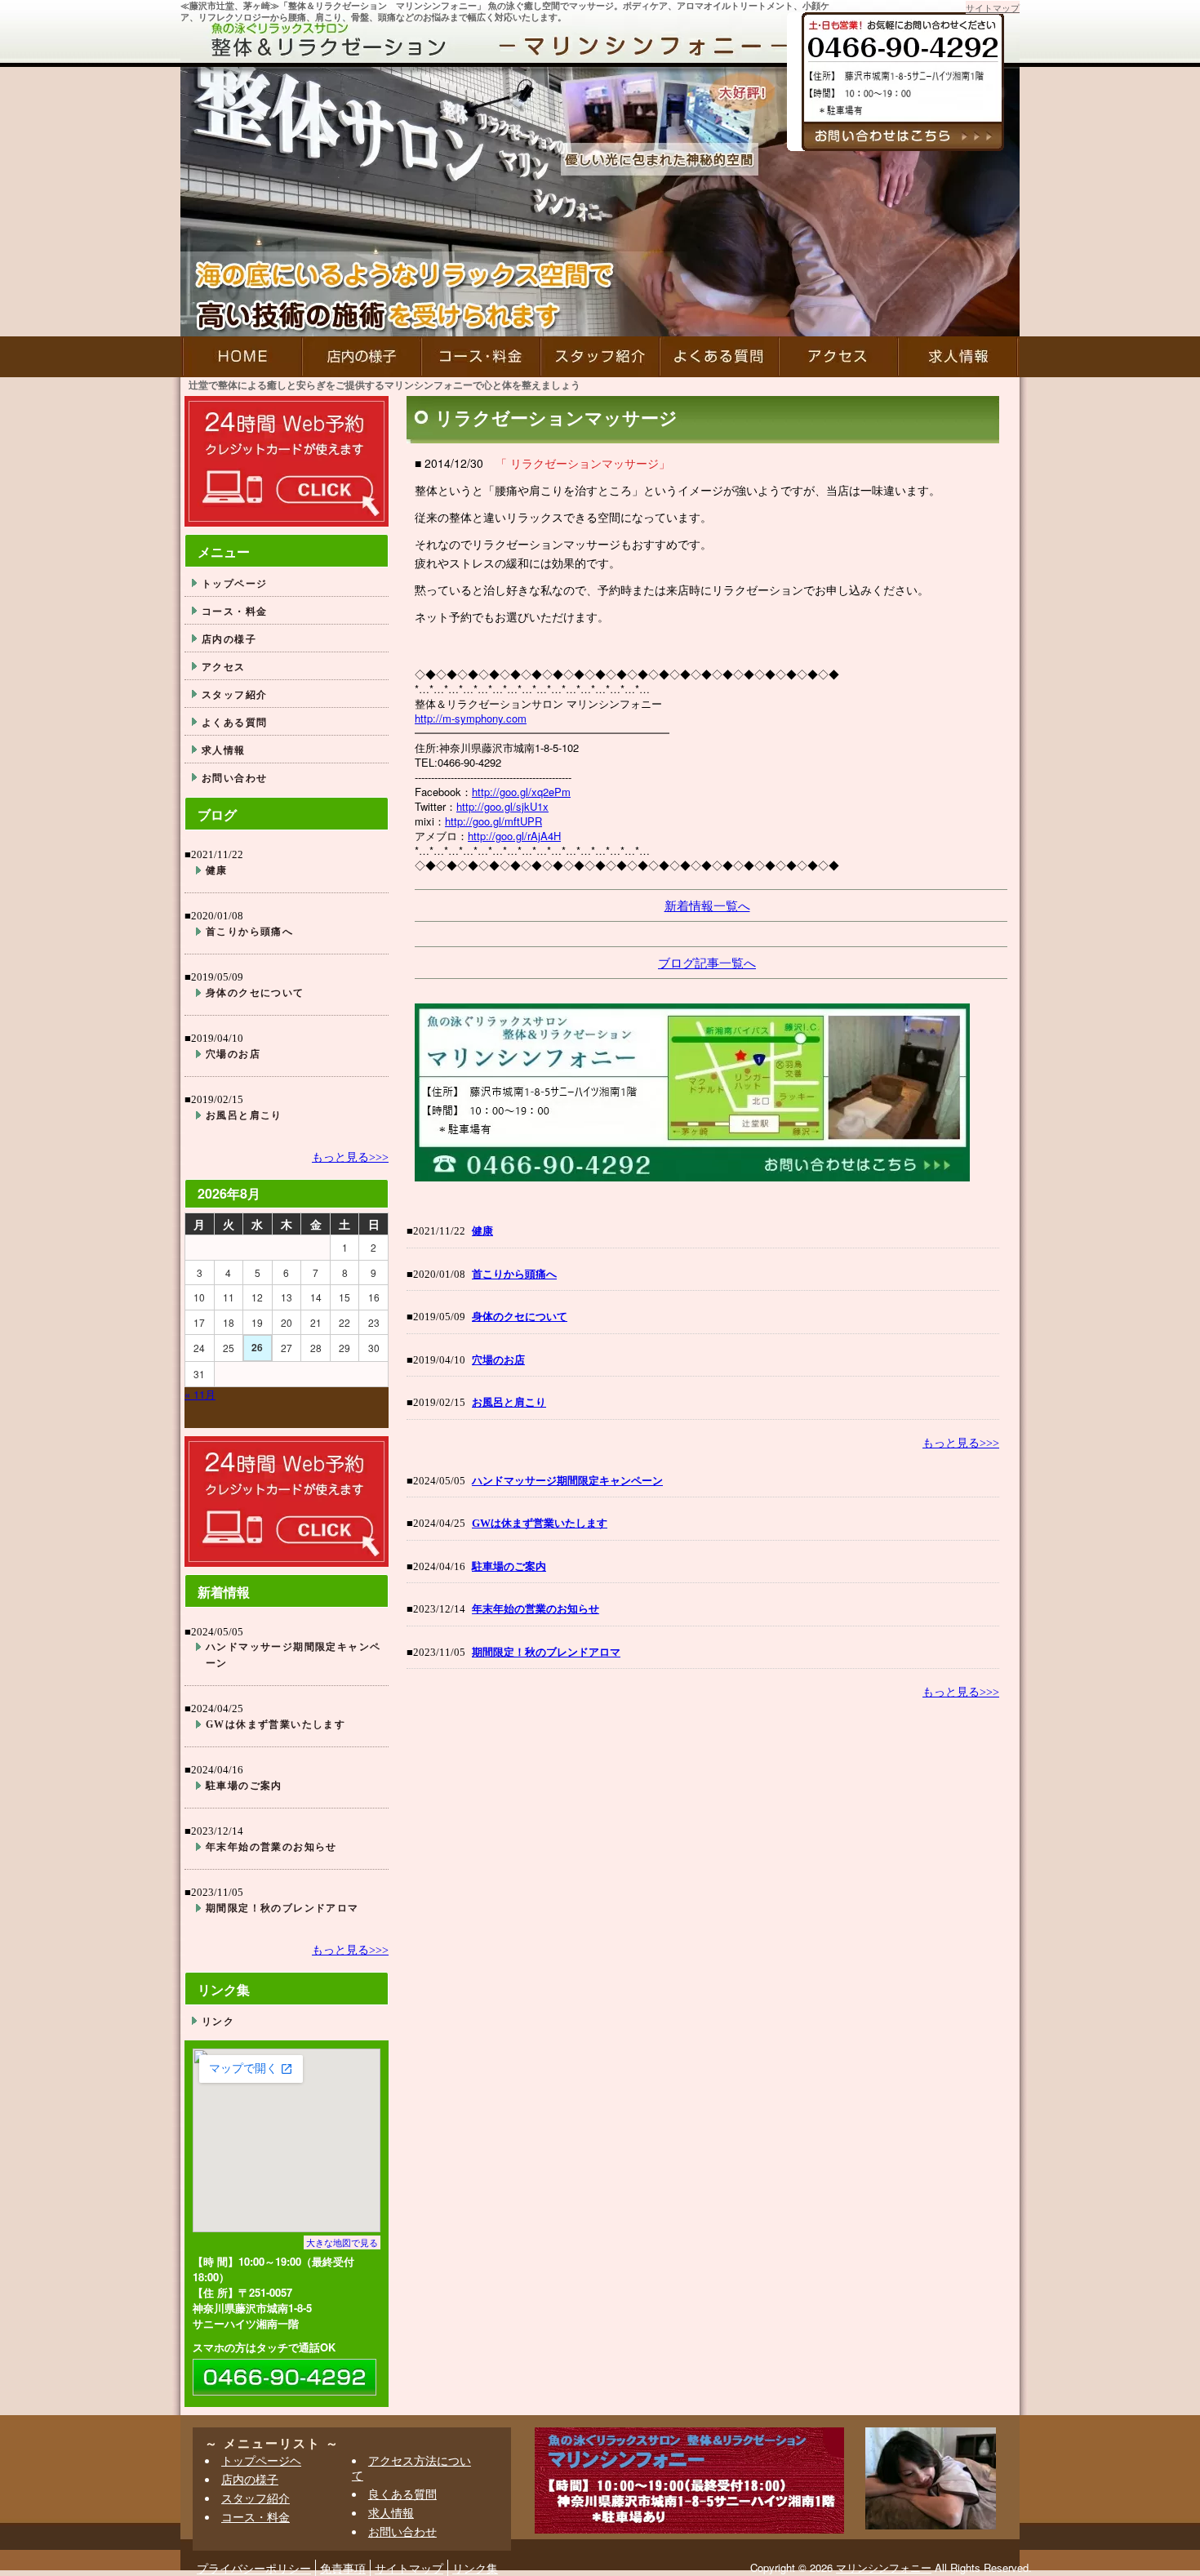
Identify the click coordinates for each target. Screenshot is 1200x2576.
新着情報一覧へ (707, 905)
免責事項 (343, 2568)
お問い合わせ (234, 777)
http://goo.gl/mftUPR (493, 821)
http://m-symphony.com (471, 718)
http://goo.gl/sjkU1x (502, 806)
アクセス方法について (411, 2467)
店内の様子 (362, 357)
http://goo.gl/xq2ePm (521, 792)
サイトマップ (993, 7)
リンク (218, 2021)
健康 (482, 1231)
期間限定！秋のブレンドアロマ (546, 1652)
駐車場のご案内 (509, 1566)
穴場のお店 (498, 1360)
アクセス (838, 357)
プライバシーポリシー (254, 2568)
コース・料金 (481, 357)
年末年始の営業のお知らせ (536, 1609)
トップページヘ (261, 2460)
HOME (241, 357)
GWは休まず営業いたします (540, 1523)
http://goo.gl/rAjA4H (514, 836)
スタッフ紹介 (600, 357)
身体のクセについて (520, 1317)
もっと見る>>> (961, 1443)
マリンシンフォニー (884, 2567)
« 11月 (200, 1394)
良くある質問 (402, 2494)
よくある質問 (719, 357)
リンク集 (475, 2568)
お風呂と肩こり (509, 1402)
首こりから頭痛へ (514, 1274)
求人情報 (959, 357)
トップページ (234, 583)
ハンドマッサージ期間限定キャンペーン (567, 1481)
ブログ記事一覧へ (707, 962)
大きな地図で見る (342, 2242)
